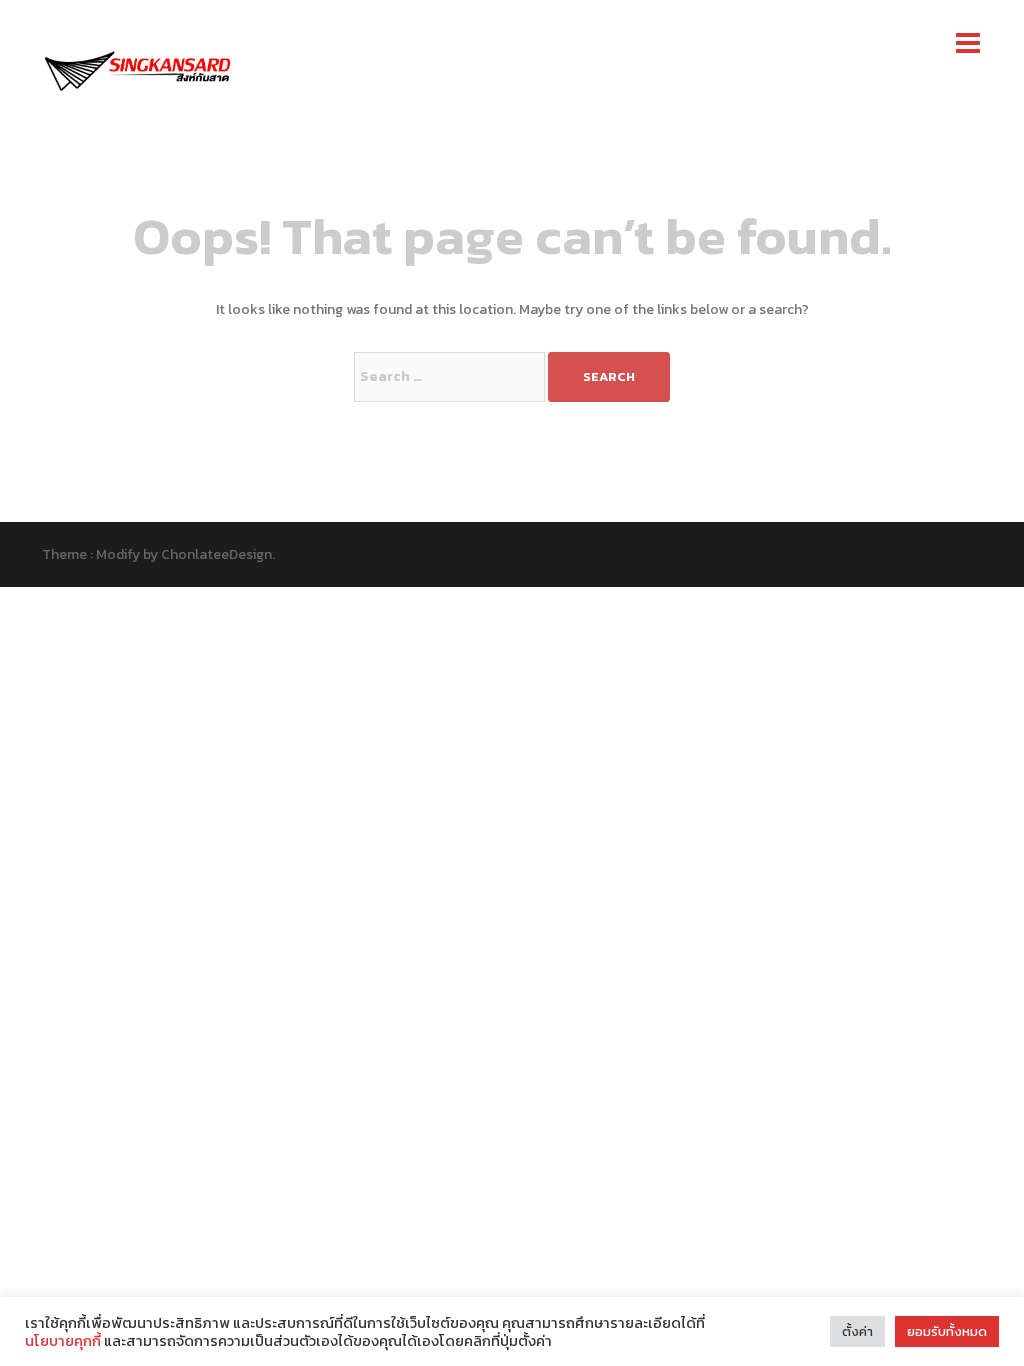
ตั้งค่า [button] (857, 1331)
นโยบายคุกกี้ (64, 1341)
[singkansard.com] (137, 68)
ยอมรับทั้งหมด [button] (947, 1331)
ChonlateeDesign (216, 554)
